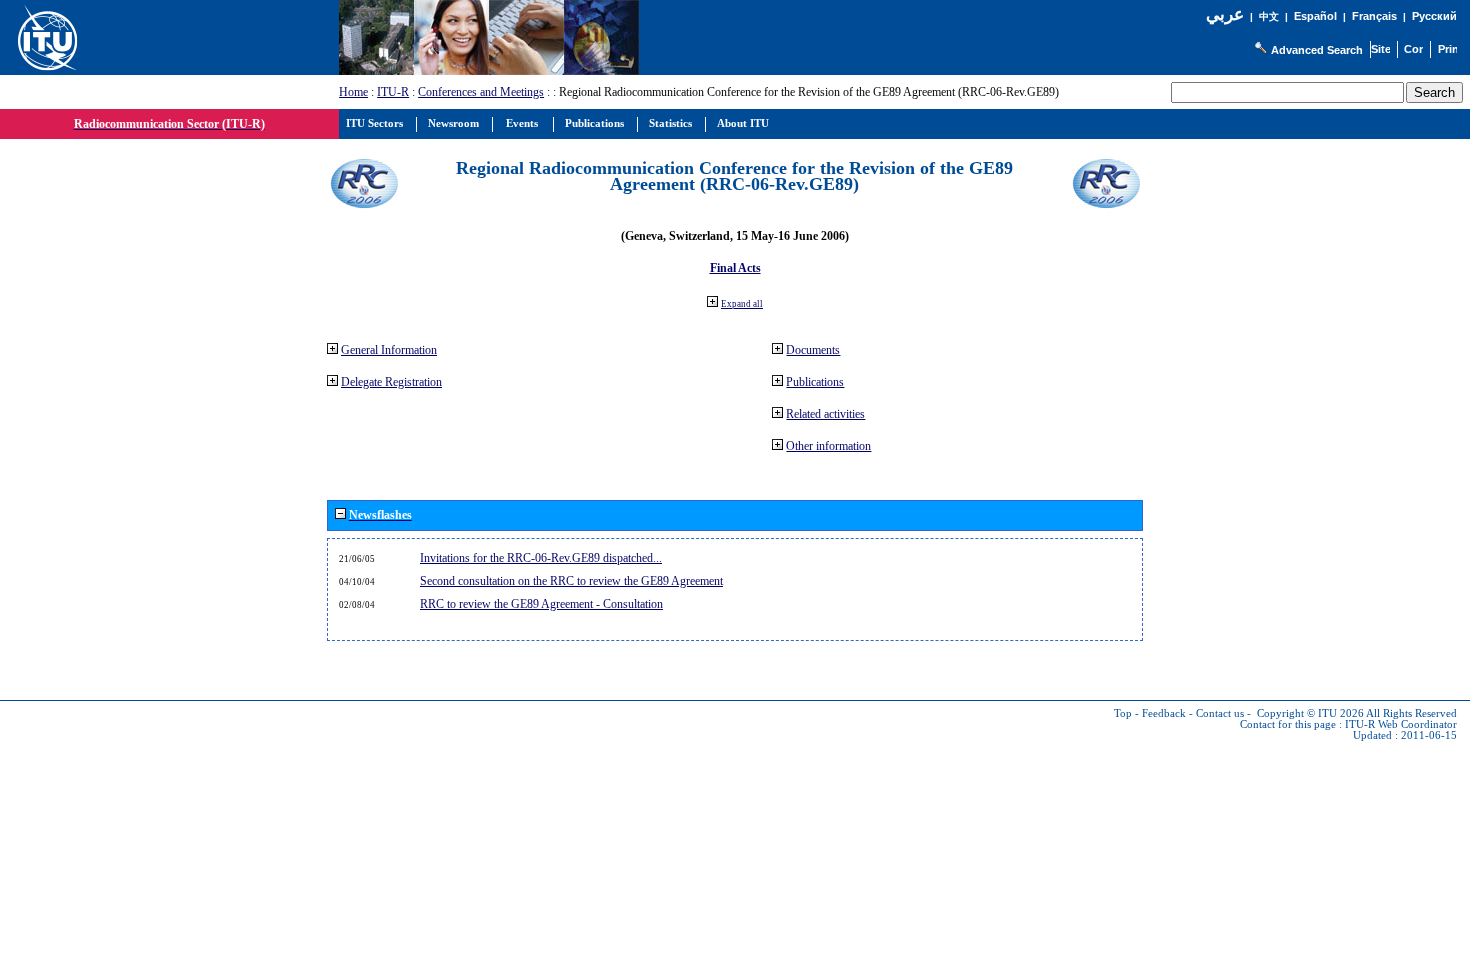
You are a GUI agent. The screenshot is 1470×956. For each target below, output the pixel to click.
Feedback (1164, 713)
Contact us (1220, 713)
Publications (815, 382)
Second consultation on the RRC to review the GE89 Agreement (571, 581)
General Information (389, 350)
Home (353, 92)
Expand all (742, 304)
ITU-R (393, 92)
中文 (1269, 16)
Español (1315, 16)
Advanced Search (1317, 50)
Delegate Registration (391, 382)
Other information (828, 446)
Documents (813, 350)
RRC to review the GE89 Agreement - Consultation (541, 604)
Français (1374, 16)
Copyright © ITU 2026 (1310, 713)
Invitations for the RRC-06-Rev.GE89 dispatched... (541, 558)
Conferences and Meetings (481, 92)
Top (1123, 713)
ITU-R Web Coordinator (1401, 724)
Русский (1434, 16)
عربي (1225, 14)
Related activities (825, 414)
